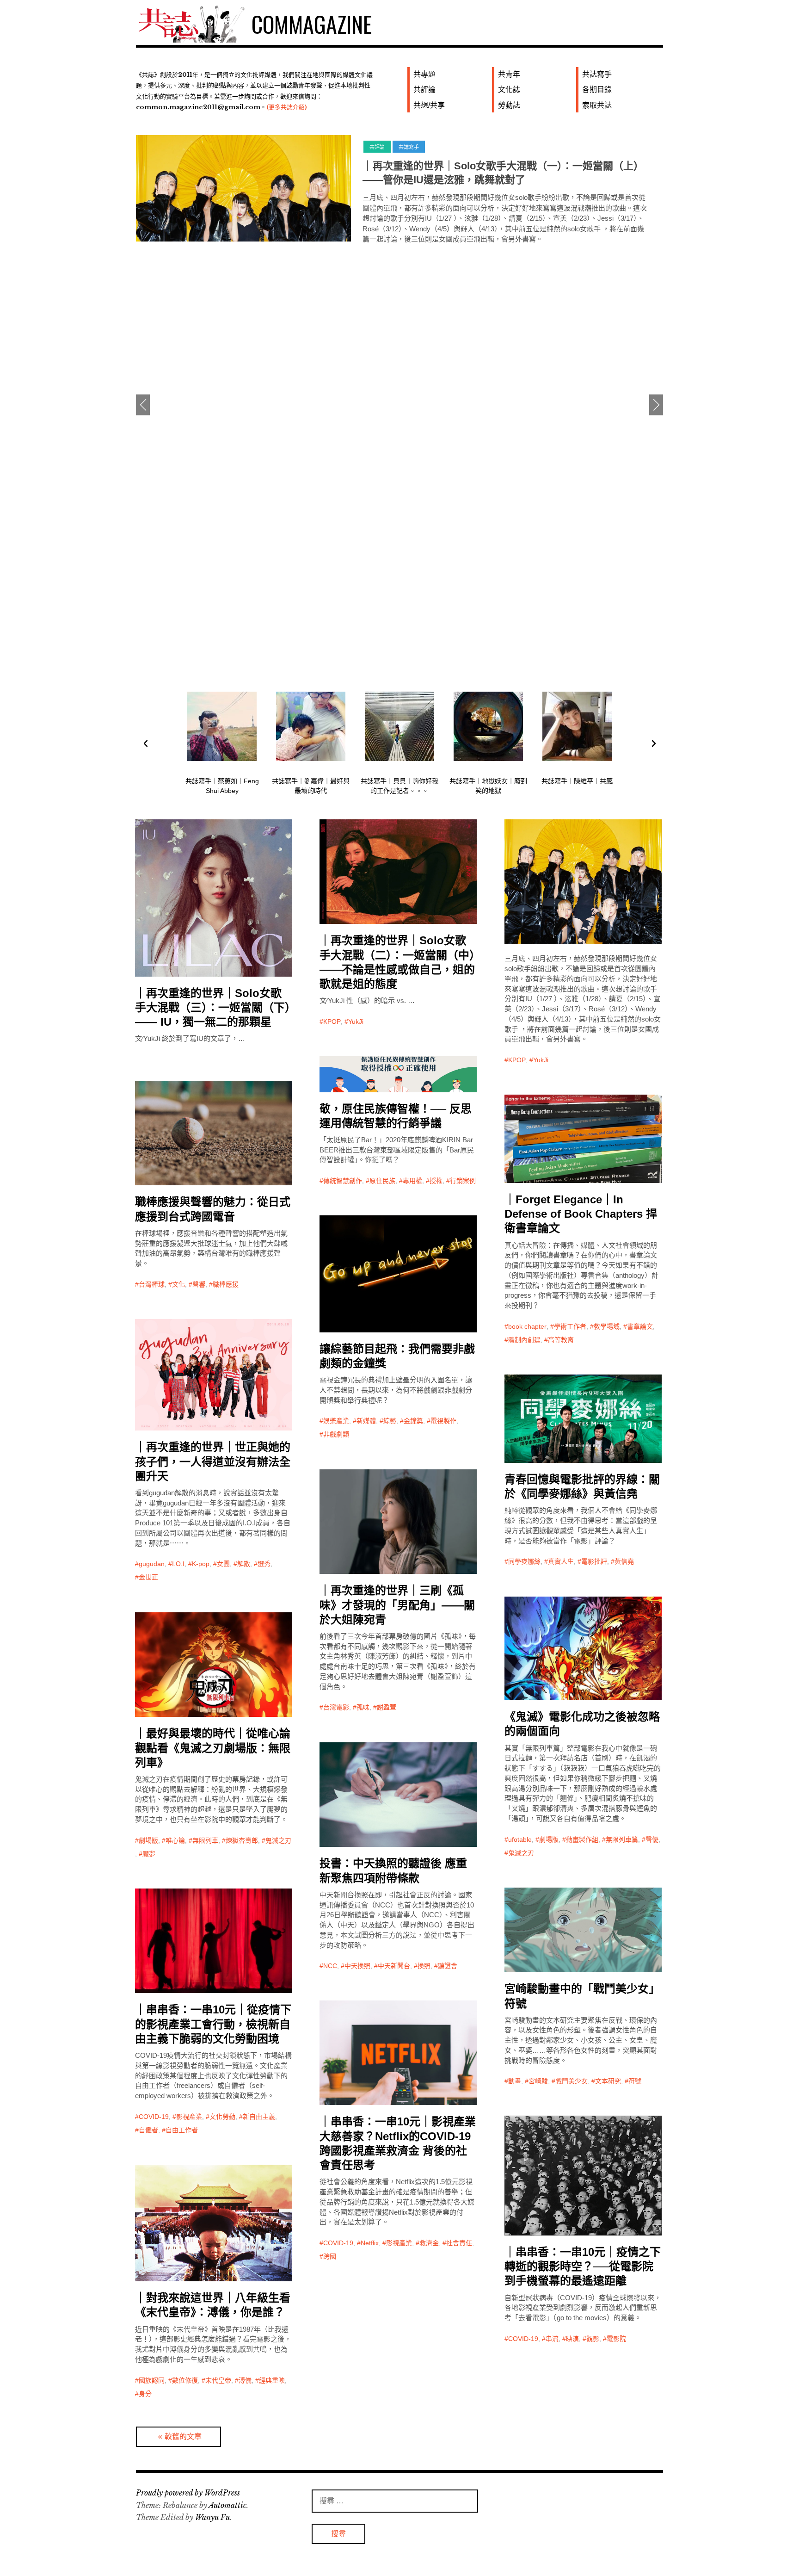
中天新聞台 (394, 1966)
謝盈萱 (387, 1707)
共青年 (509, 74)
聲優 (652, 1839)
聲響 (199, 1284)
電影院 (616, 2339)
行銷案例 (463, 1181)
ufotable (520, 1839)
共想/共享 (429, 105)
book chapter (527, 1326)
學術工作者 (570, 1326)
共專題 (424, 74)
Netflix (370, 2243)
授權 (436, 1181)
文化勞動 (222, 2117)
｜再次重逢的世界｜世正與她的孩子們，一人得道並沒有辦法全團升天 (213, 1461)
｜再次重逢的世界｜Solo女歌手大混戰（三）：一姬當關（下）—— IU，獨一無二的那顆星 (213, 1007)
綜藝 (390, 1421)
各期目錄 (597, 90)
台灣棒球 (152, 1284)
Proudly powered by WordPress (188, 2493)
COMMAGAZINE (312, 24)
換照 (424, 1966)
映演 (572, 2339)
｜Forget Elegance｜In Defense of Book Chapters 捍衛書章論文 (581, 1214)
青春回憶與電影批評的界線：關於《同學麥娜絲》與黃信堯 (582, 1486)
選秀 (264, 1564)
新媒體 (366, 1421)
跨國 (330, 2256)
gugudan (152, 1564)
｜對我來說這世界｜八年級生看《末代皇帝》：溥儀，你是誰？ (213, 2305)
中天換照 (357, 1966)
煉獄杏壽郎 (242, 1840)
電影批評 (594, 1561)
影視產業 (189, 2117)
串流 (552, 2339)
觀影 (593, 2339)
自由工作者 (182, 2130)
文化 (178, 1284)
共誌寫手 (597, 74)
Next (656, 405)
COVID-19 (154, 2117)
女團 (223, 1564)
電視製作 (443, 1421)
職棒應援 (226, 1284)
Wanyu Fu (212, 2517)
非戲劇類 (336, 1434)
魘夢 (149, 1854)
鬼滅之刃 (521, 1853)
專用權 (412, 1181)
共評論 (424, 90)
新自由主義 (259, 2117)
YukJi (356, 1022)
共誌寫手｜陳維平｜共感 (577, 781)
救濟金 (429, 2243)
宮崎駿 (538, 2081)
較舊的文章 (183, 2437)
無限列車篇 (622, 1839)
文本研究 (608, 2081)
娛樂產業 (336, 1421)
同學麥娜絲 (524, 1561)
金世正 (148, 1577)
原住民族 (382, 1181)
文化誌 (509, 90)
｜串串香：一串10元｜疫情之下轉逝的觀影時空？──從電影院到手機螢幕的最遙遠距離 (583, 2266)
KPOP (332, 1022)
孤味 (363, 1707)
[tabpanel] (399, 197)
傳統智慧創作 (343, 1181)
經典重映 (272, 2380)
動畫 (515, 2081)
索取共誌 (597, 105)
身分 (145, 2394)
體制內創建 (524, 1340)
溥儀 (245, 2380)
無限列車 (205, 1840)
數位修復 (185, 2380)
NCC (330, 1966)
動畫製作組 (582, 1839)
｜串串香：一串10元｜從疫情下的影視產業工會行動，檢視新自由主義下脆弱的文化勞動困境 (213, 2024)
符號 (635, 2081)
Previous (143, 405)
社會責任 (459, 2243)
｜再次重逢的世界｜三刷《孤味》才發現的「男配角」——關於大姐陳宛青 (397, 1605)
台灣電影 (336, 1707)
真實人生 (561, 1561)
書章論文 (640, 1326)
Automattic (227, 2505)
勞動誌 (509, 105)
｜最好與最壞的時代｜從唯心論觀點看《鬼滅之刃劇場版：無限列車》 (213, 1748)
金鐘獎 (413, 1421)
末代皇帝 (218, 2380)
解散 (244, 1564)
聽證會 (448, 1966)
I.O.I (178, 1564)
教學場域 (607, 1326)
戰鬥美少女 (572, 2081)
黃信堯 (624, 1561)
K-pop (201, 1564)
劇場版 (549, 1839)
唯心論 (175, 1840)
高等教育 (561, 1340)
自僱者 (148, 2130)
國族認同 (152, 2380)
